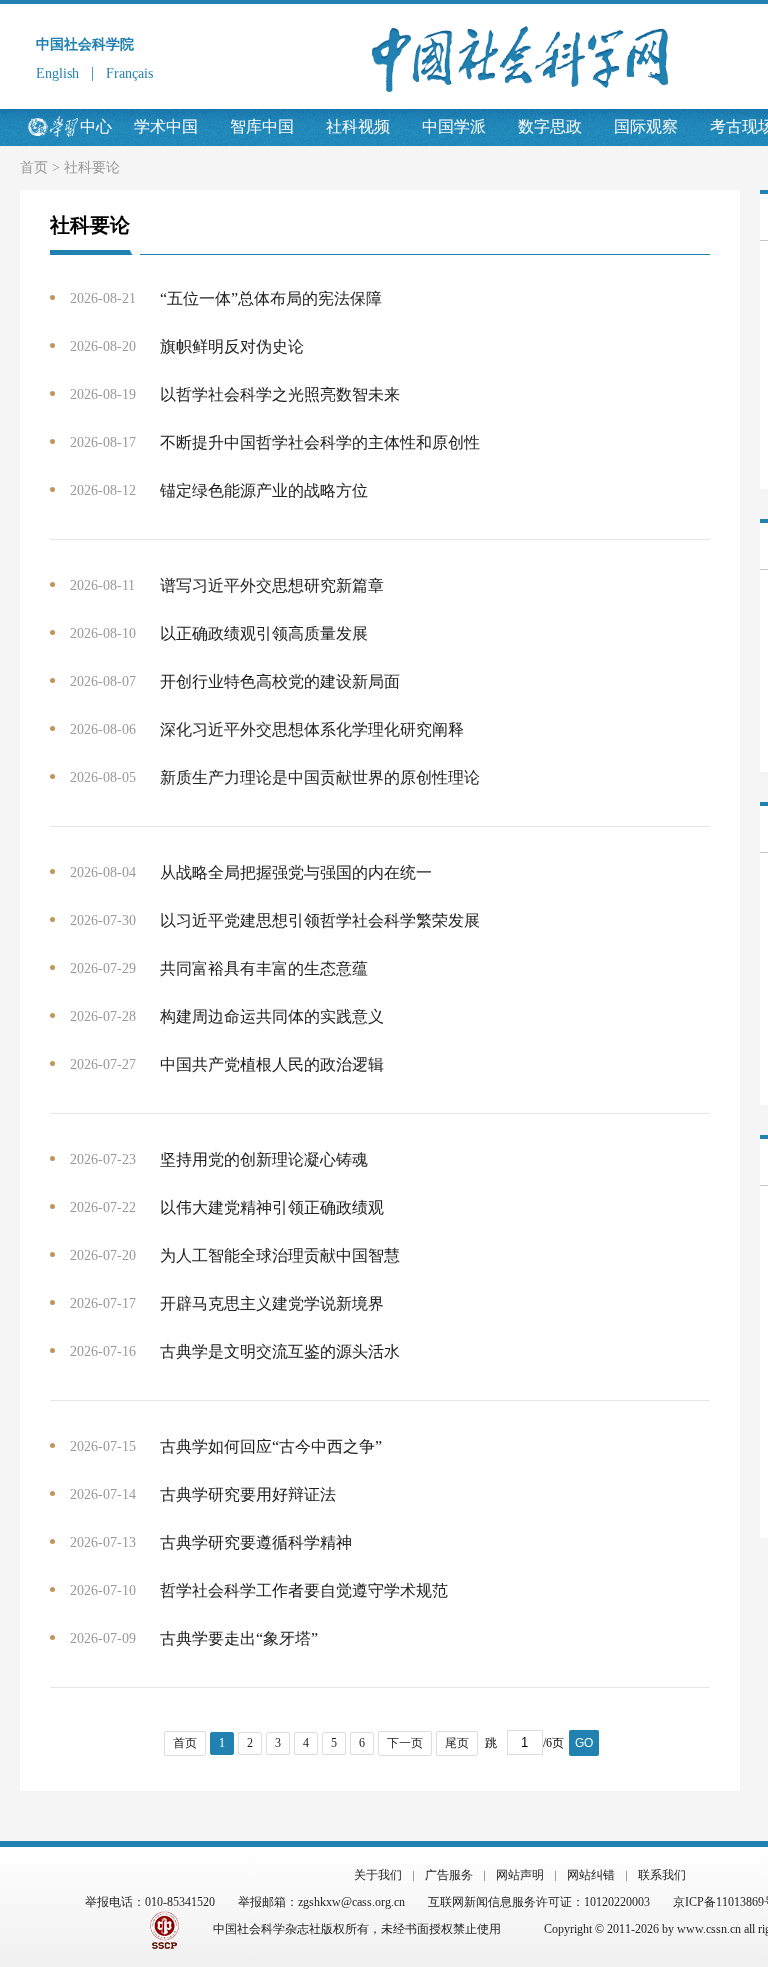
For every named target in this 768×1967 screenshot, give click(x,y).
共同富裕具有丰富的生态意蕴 (264, 968)
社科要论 (92, 167)
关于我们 (378, 1875)
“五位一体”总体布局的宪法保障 (271, 298)
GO (584, 1743)
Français (129, 73)
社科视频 (358, 126)
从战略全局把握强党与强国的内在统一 (296, 872)
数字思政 (550, 126)
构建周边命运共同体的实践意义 (272, 1016)
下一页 (405, 1743)
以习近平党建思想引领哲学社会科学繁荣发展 (320, 920)
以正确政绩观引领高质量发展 (264, 633)
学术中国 (166, 126)
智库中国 (262, 126)
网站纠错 (591, 1875)
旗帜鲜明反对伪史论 (232, 346)
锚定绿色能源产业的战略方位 (264, 490)
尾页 (457, 1743)
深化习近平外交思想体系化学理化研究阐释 (312, 729)
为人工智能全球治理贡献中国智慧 (280, 1255)
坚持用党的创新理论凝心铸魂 (264, 1159)
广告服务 (449, 1875)
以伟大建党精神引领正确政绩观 (272, 1207)
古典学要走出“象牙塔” (239, 1638)
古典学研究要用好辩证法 (248, 1494)
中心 (96, 126)
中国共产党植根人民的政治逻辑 (272, 1064)
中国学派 (454, 126)
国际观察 (646, 126)
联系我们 (662, 1875)
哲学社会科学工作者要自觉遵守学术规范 (304, 1590)
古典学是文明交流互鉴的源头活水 (280, 1351)
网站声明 (520, 1875)
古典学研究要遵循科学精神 (256, 1542)
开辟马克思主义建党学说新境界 (272, 1303)
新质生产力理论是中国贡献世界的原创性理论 (320, 777)
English (57, 73)
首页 (34, 167)
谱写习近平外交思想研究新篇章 (272, 585)
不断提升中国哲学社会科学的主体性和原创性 (320, 442)
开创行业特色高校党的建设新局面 (280, 681)
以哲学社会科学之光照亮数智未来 (280, 394)
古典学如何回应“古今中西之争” (271, 1446)
